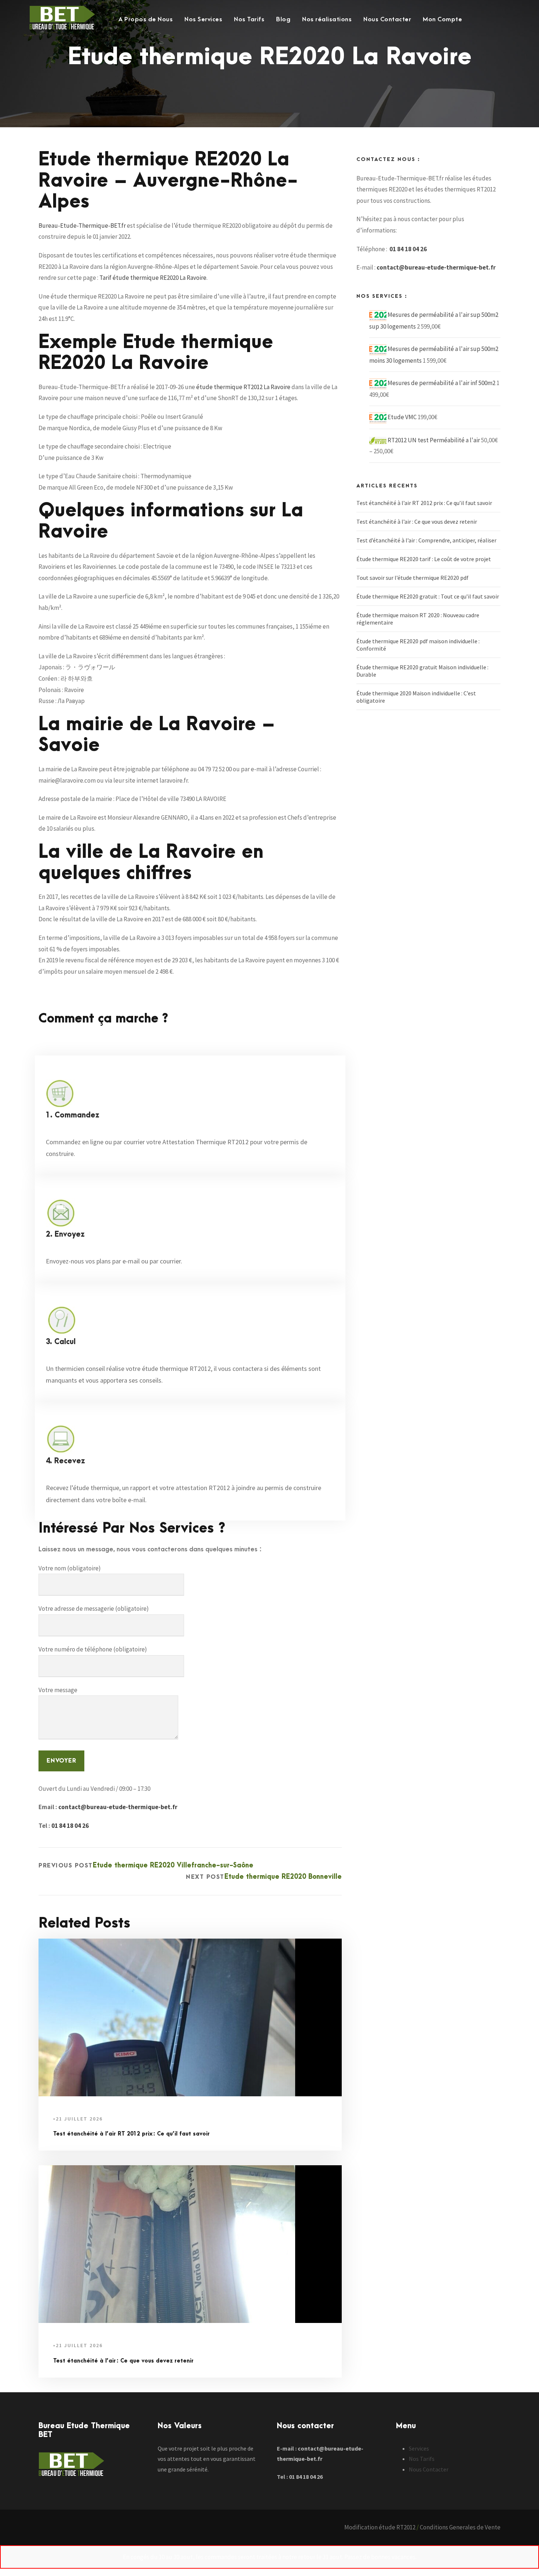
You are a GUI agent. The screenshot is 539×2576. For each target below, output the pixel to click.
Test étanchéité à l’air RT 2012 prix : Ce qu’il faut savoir (131, 2134)
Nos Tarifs (249, 19)
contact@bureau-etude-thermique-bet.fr (118, 1807)
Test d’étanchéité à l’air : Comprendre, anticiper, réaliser (426, 540)
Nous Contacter (387, 19)
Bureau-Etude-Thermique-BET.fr (82, 226)
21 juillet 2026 (79, 2119)
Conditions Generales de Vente (460, 2527)
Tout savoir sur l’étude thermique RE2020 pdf (413, 578)
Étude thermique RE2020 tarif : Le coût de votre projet (424, 559)
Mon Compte (442, 19)
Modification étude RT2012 (380, 2527)
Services (419, 2448)
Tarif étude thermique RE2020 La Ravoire (153, 278)
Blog (283, 19)
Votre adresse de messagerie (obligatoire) (94, 1609)
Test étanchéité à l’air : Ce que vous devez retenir (123, 2361)
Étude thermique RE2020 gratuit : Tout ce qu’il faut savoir (428, 596)
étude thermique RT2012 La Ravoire (243, 387)
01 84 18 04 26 (70, 1826)
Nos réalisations (327, 19)
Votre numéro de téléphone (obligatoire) (93, 1649)
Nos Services (203, 19)
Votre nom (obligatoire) (70, 1568)
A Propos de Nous (146, 19)
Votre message (58, 1690)
